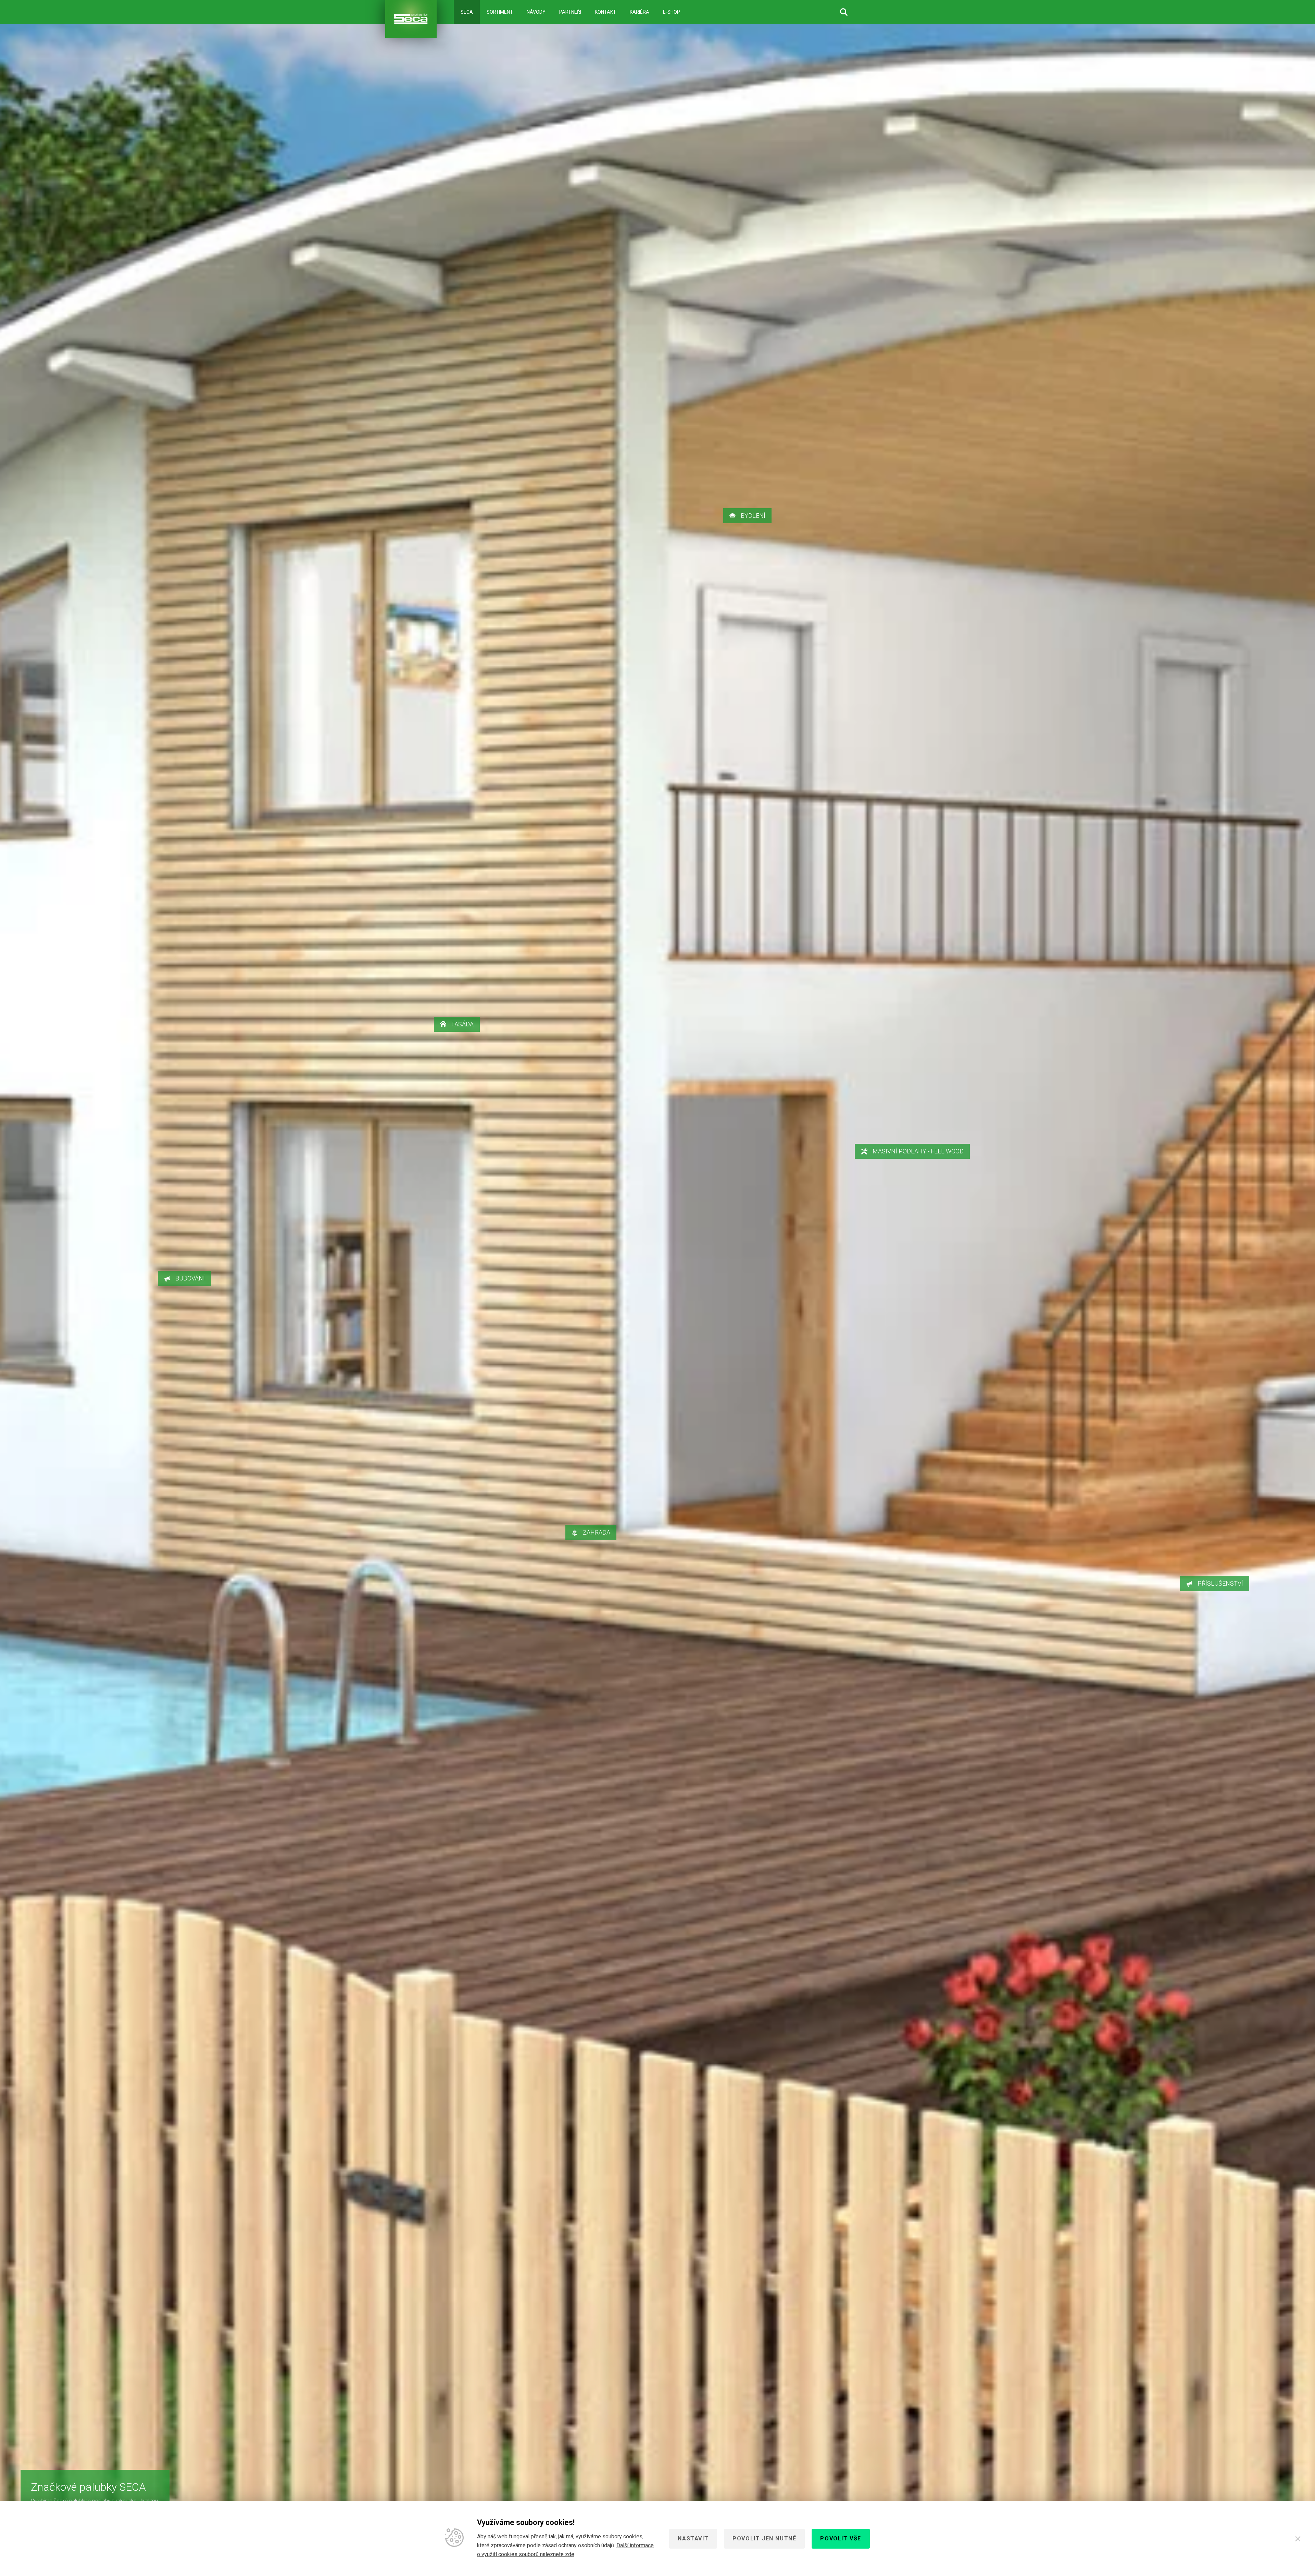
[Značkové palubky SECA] (411, 19)
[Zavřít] (1298, 2539)
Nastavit (693, 2539)
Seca (467, 12)
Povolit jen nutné (764, 2539)
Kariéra (640, 12)
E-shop (672, 12)
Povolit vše (841, 2539)
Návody (536, 12)
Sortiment (500, 12)
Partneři (570, 12)
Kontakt (605, 12)
